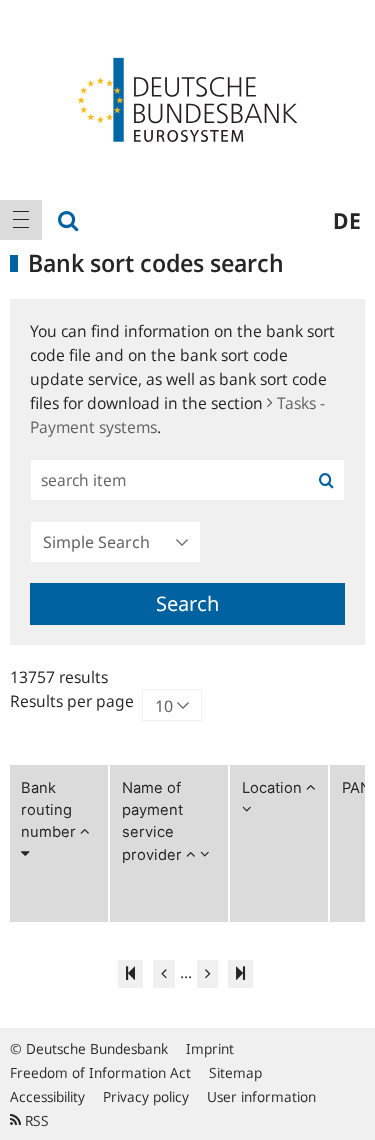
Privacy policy (146, 1096)
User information (261, 1096)
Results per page (72, 701)
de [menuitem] (347, 220)
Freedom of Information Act (100, 1072)
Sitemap (235, 1072)
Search (187, 603)
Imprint (210, 1048)
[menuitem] (21, 220)
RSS (35, 1120)
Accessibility (47, 1096)
